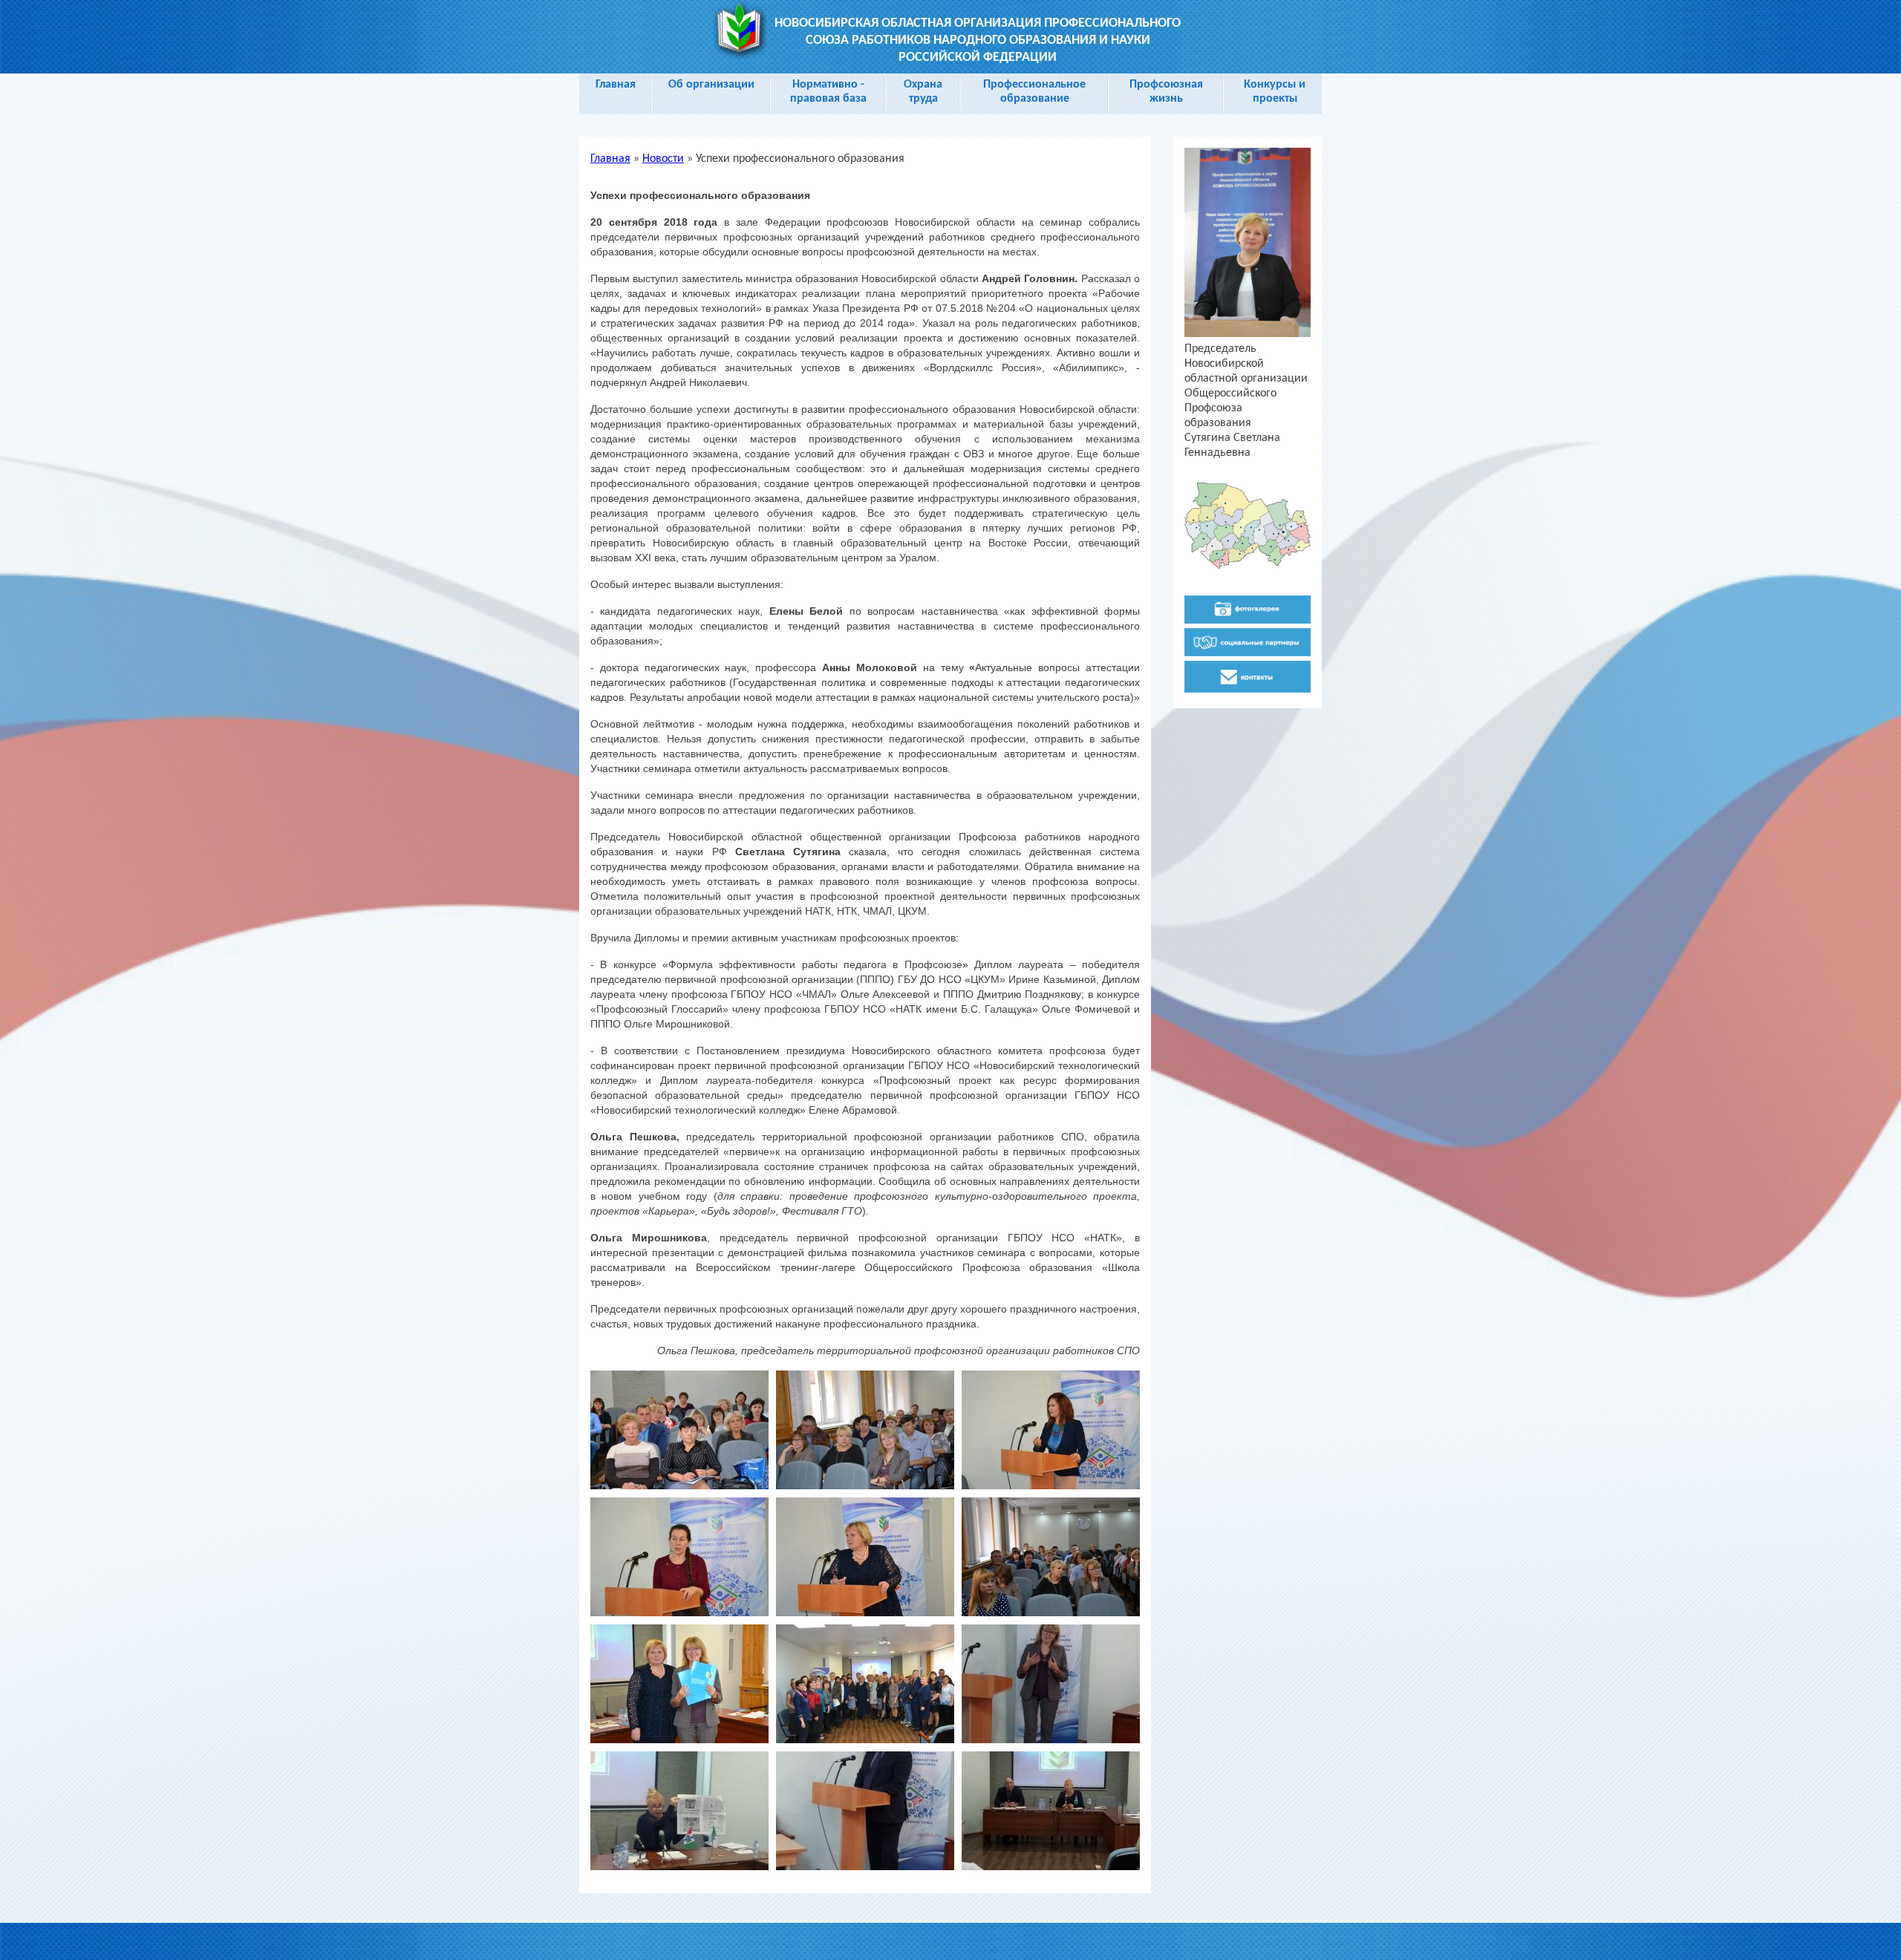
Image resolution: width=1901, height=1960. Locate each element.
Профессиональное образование (1034, 92)
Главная (616, 85)
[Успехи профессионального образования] (679, 1486)
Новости (663, 159)
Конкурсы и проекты (1275, 92)
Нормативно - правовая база (828, 92)
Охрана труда (923, 92)
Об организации (711, 85)
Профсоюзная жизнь (1166, 92)
